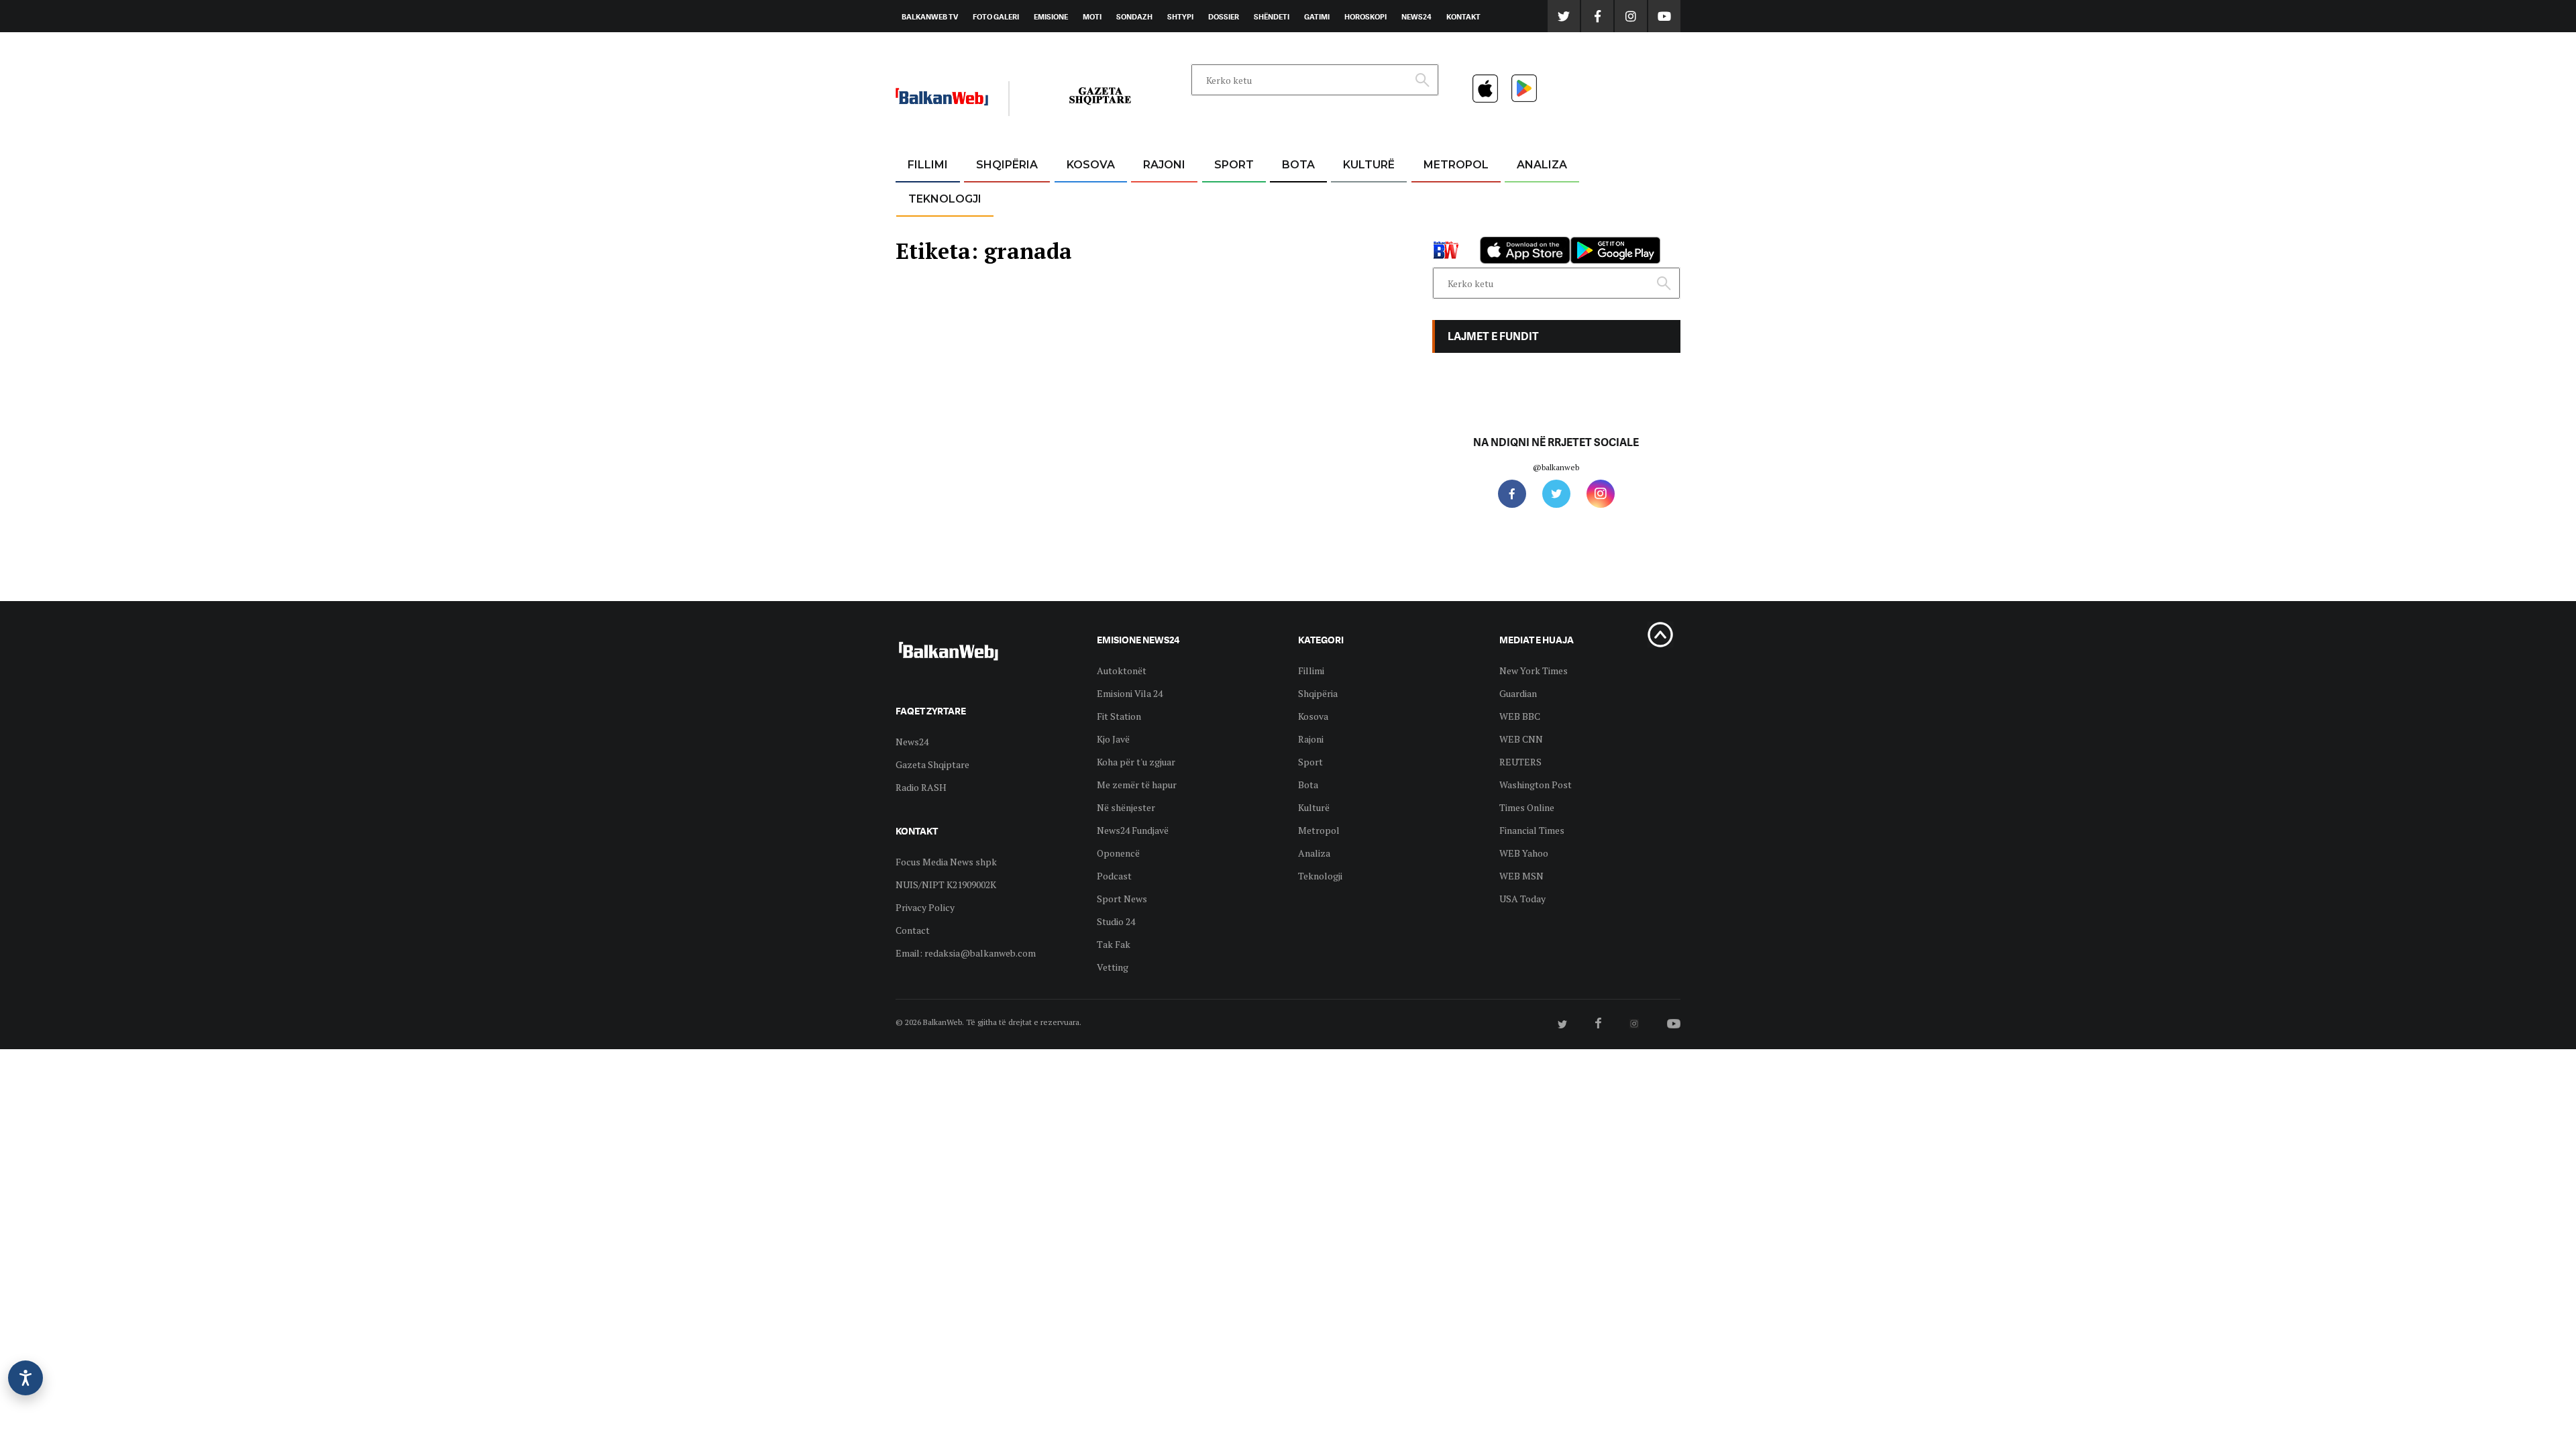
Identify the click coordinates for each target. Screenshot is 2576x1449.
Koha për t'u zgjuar (1136, 762)
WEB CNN (1521, 739)
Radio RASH (921, 787)
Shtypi (1180, 17)
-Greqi (1153, 198)
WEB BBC (1520, 716)
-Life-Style (1444, 229)
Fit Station (1119, 716)
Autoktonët (1122, 670)
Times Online (1527, 807)
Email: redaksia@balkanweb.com (966, 953)
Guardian (1518, 693)
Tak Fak (1114, 944)
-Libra (1352, 229)
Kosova (1091, 165)
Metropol (1456, 165)
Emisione (1051, 17)
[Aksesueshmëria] (25, 1378)
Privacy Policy (925, 907)
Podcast (1114, 876)
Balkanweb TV (930, 17)
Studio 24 (1116, 921)
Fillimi (928, 165)
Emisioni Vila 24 (1130, 693)
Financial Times (1532, 830)
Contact (913, 930)
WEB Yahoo (1524, 853)
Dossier (1224, 17)
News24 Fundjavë (1133, 830)
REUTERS (1520, 762)
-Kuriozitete (1450, 198)
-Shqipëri (1232, 229)
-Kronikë (992, 198)
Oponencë (1118, 853)
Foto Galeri (996, 17)
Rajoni (1164, 165)
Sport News (1122, 899)
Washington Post (1536, 785)
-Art (1348, 198)
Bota (1298, 165)
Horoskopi (1365, 17)
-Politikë (993, 229)
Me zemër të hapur (1137, 785)
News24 (1416, 17)
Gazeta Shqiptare (932, 764)
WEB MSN (1521, 876)
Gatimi (1317, 17)
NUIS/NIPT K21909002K (946, 884)
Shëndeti (1272, 17)
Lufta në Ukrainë (1298, 234)
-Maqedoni (1164, 229)
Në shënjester (1126, 807)
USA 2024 (1298, 198)
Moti (1092, 17)
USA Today (1522, 899)
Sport (1234, 165)
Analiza (1542, 165)
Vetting (1113, 967)
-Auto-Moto (933, 232)
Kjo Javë (1113, 739)
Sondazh (1134, 17)
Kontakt (1463, 17)
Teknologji (945, 199)
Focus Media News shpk (946, 862)
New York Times (1534, 670)
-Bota (1223, 198)
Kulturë (1369, 165)
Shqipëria (1007, 165)
